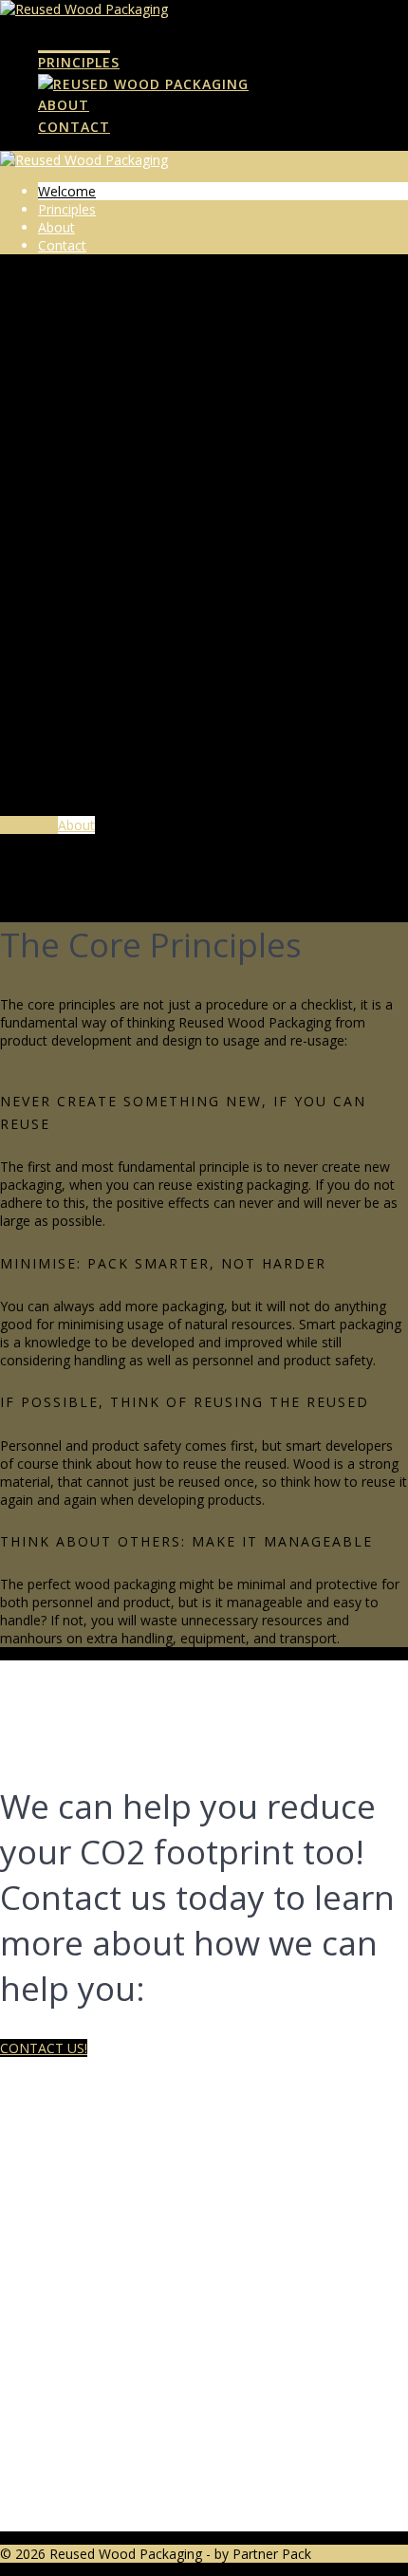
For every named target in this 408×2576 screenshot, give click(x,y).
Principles (79, 62)
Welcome (74, 41)
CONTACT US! (44, 2048)
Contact (74, 127)
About (64, 105)
